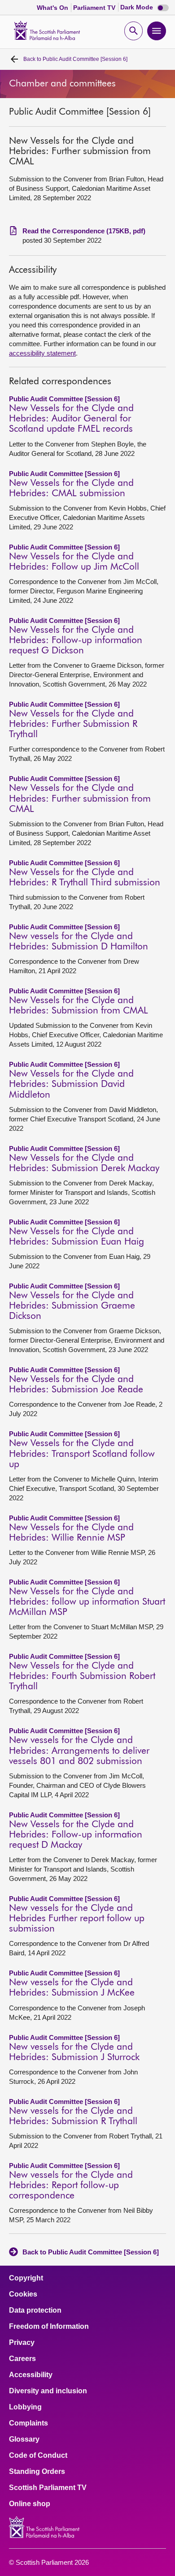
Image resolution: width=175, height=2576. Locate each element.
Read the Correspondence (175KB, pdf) (84, 231)
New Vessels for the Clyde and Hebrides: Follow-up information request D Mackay (76, 1835)
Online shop (30, 2504)
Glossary (24, 2439)
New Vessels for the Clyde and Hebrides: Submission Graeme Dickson (72, 1306)
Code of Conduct (38, 2456)
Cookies (23, 2294)
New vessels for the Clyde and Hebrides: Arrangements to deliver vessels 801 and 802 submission (79, 1751)
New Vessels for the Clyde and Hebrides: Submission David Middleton (71, 1084)
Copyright (26, 2278)
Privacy (22, 2343)
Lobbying (25, 2407)
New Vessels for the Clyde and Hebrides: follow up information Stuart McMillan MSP (87, 1602)
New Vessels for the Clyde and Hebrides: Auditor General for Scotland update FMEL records (71, 419)
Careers (22, 2359)
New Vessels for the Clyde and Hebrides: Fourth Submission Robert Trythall (82, 1677)
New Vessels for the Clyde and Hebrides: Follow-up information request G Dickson (76, 641)
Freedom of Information (49, 2327)
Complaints (28, 2423)
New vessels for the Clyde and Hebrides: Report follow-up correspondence (71, 2186)
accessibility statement (42, 353)
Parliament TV (95, 8)
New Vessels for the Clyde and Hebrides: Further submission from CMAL (80, 799)
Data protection (35, 2310)
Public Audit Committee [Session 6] (75, 59)
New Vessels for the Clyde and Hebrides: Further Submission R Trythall (73, 724)
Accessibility (31, 2375)
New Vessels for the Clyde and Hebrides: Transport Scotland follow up (82, 1454)
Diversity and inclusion (48, 2391)
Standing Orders (37, 2472)
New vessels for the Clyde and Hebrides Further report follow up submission (77, 1919)
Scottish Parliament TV (48, 2488)
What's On (53, 8)
